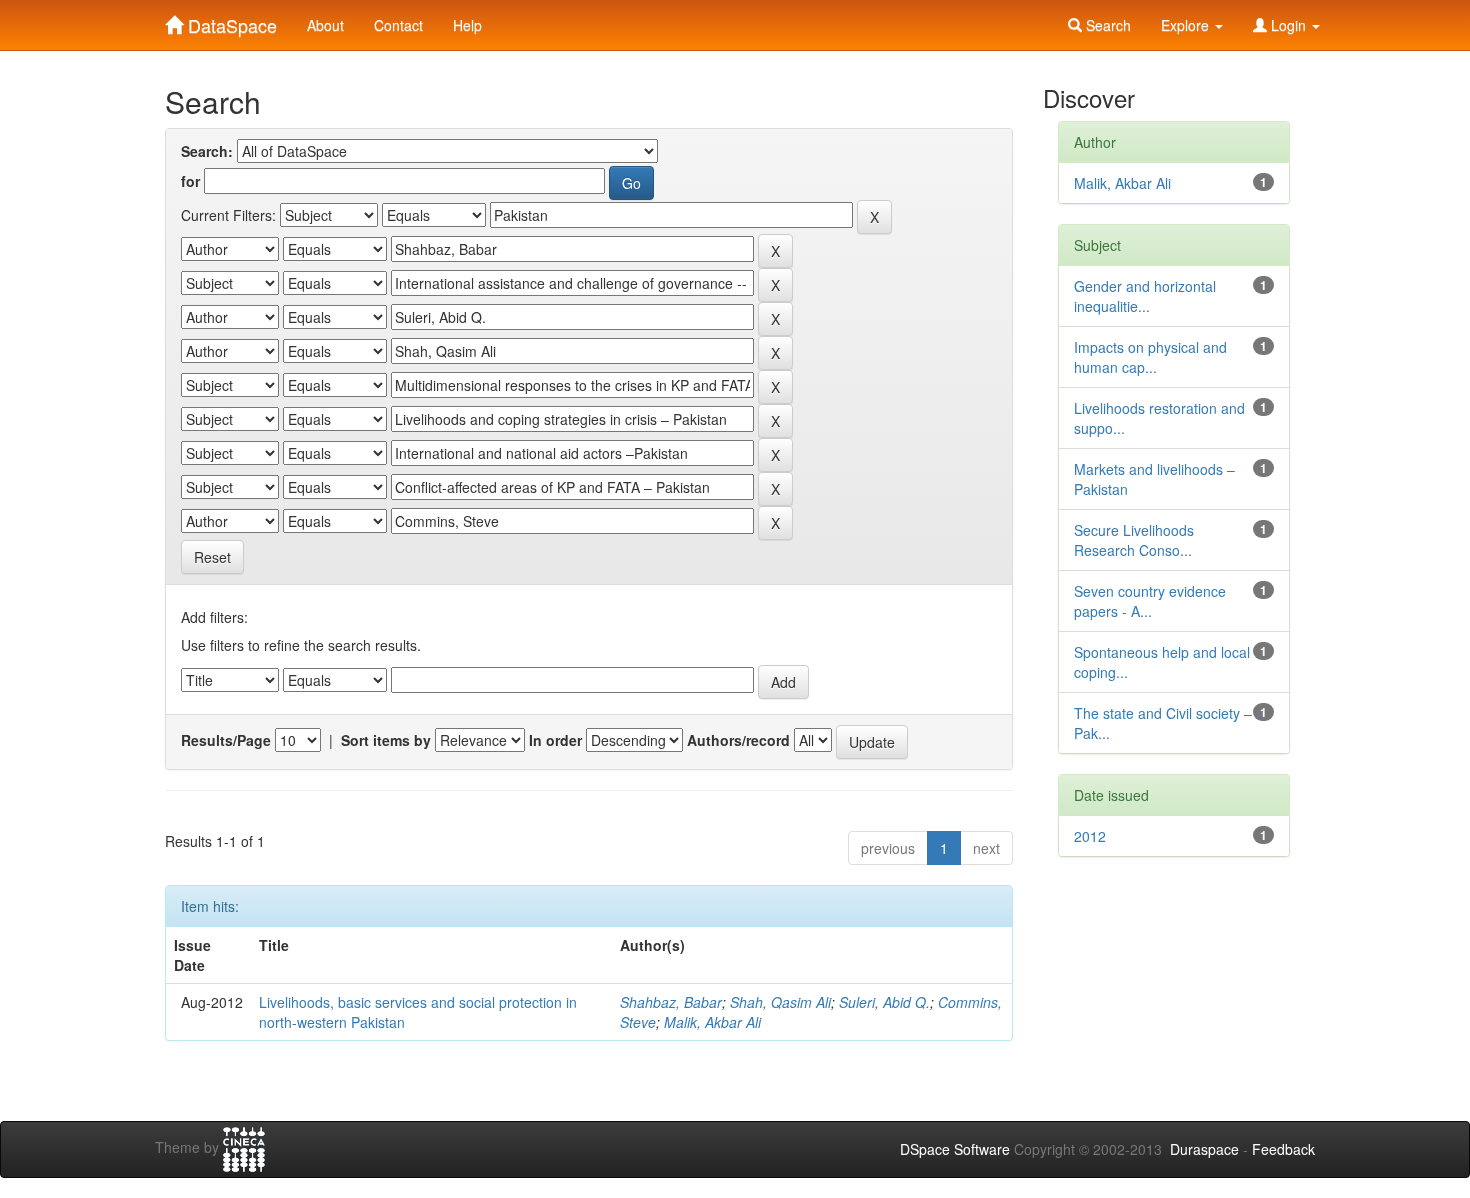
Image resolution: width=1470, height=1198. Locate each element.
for (190, 181)
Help (467, 25)
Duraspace (1204, 1149)
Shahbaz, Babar (671, 1002)
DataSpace (230, 21)
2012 (1090, 836)
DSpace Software (955, 1149)
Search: (207, 151)
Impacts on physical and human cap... (1150, 357)
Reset (212, 557)
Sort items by (386, 740)
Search (1106, 25)
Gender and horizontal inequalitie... (1145, 296)
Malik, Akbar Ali (712, 1022)
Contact (398, 25)
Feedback (1283, 1149)
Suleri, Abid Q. (884, 1002)
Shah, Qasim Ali (780, 1002)
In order (555, 740)
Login (1288, 25)
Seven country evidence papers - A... (1150, 601)
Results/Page (226, 740)
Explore (1187, 25)
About (325, 25)
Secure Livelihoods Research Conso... (1134, 540)
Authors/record (738, 740)
